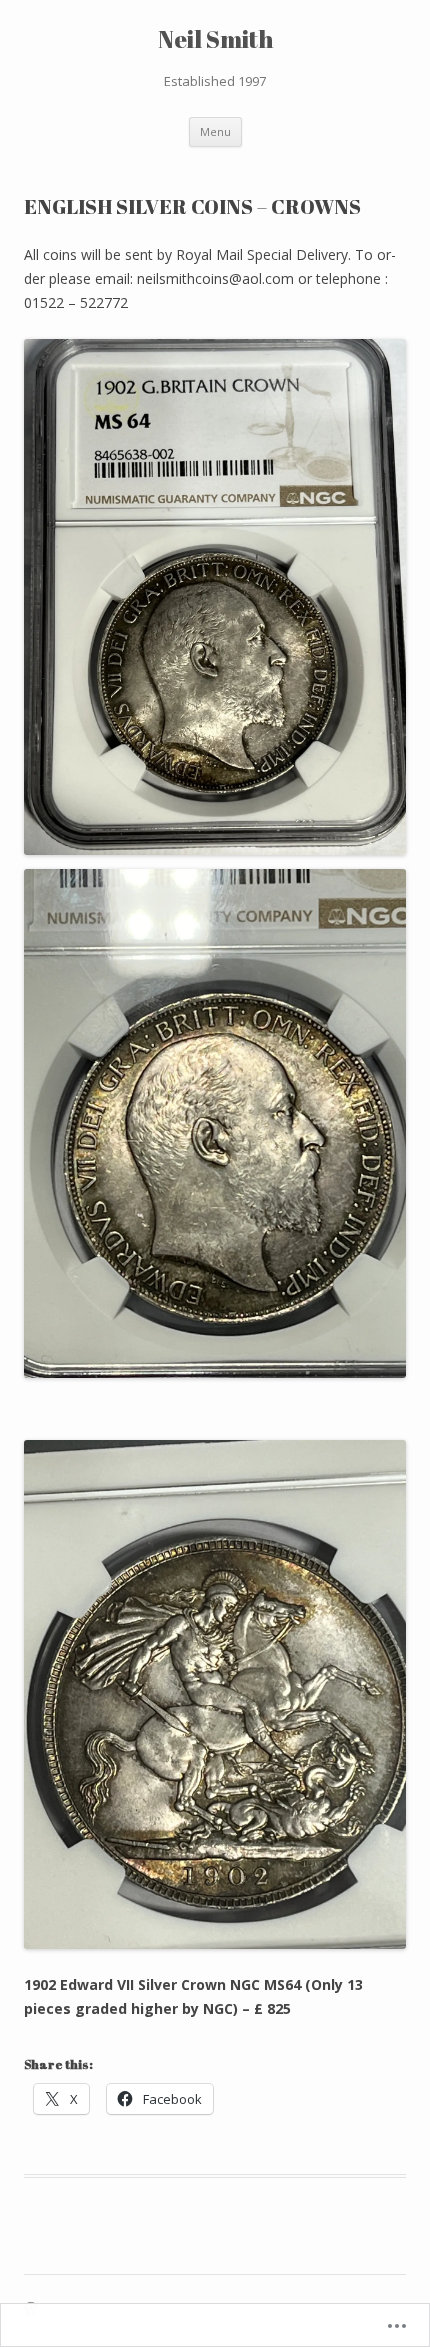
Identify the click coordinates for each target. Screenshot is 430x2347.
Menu (215, 131)
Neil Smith (215, 39)
